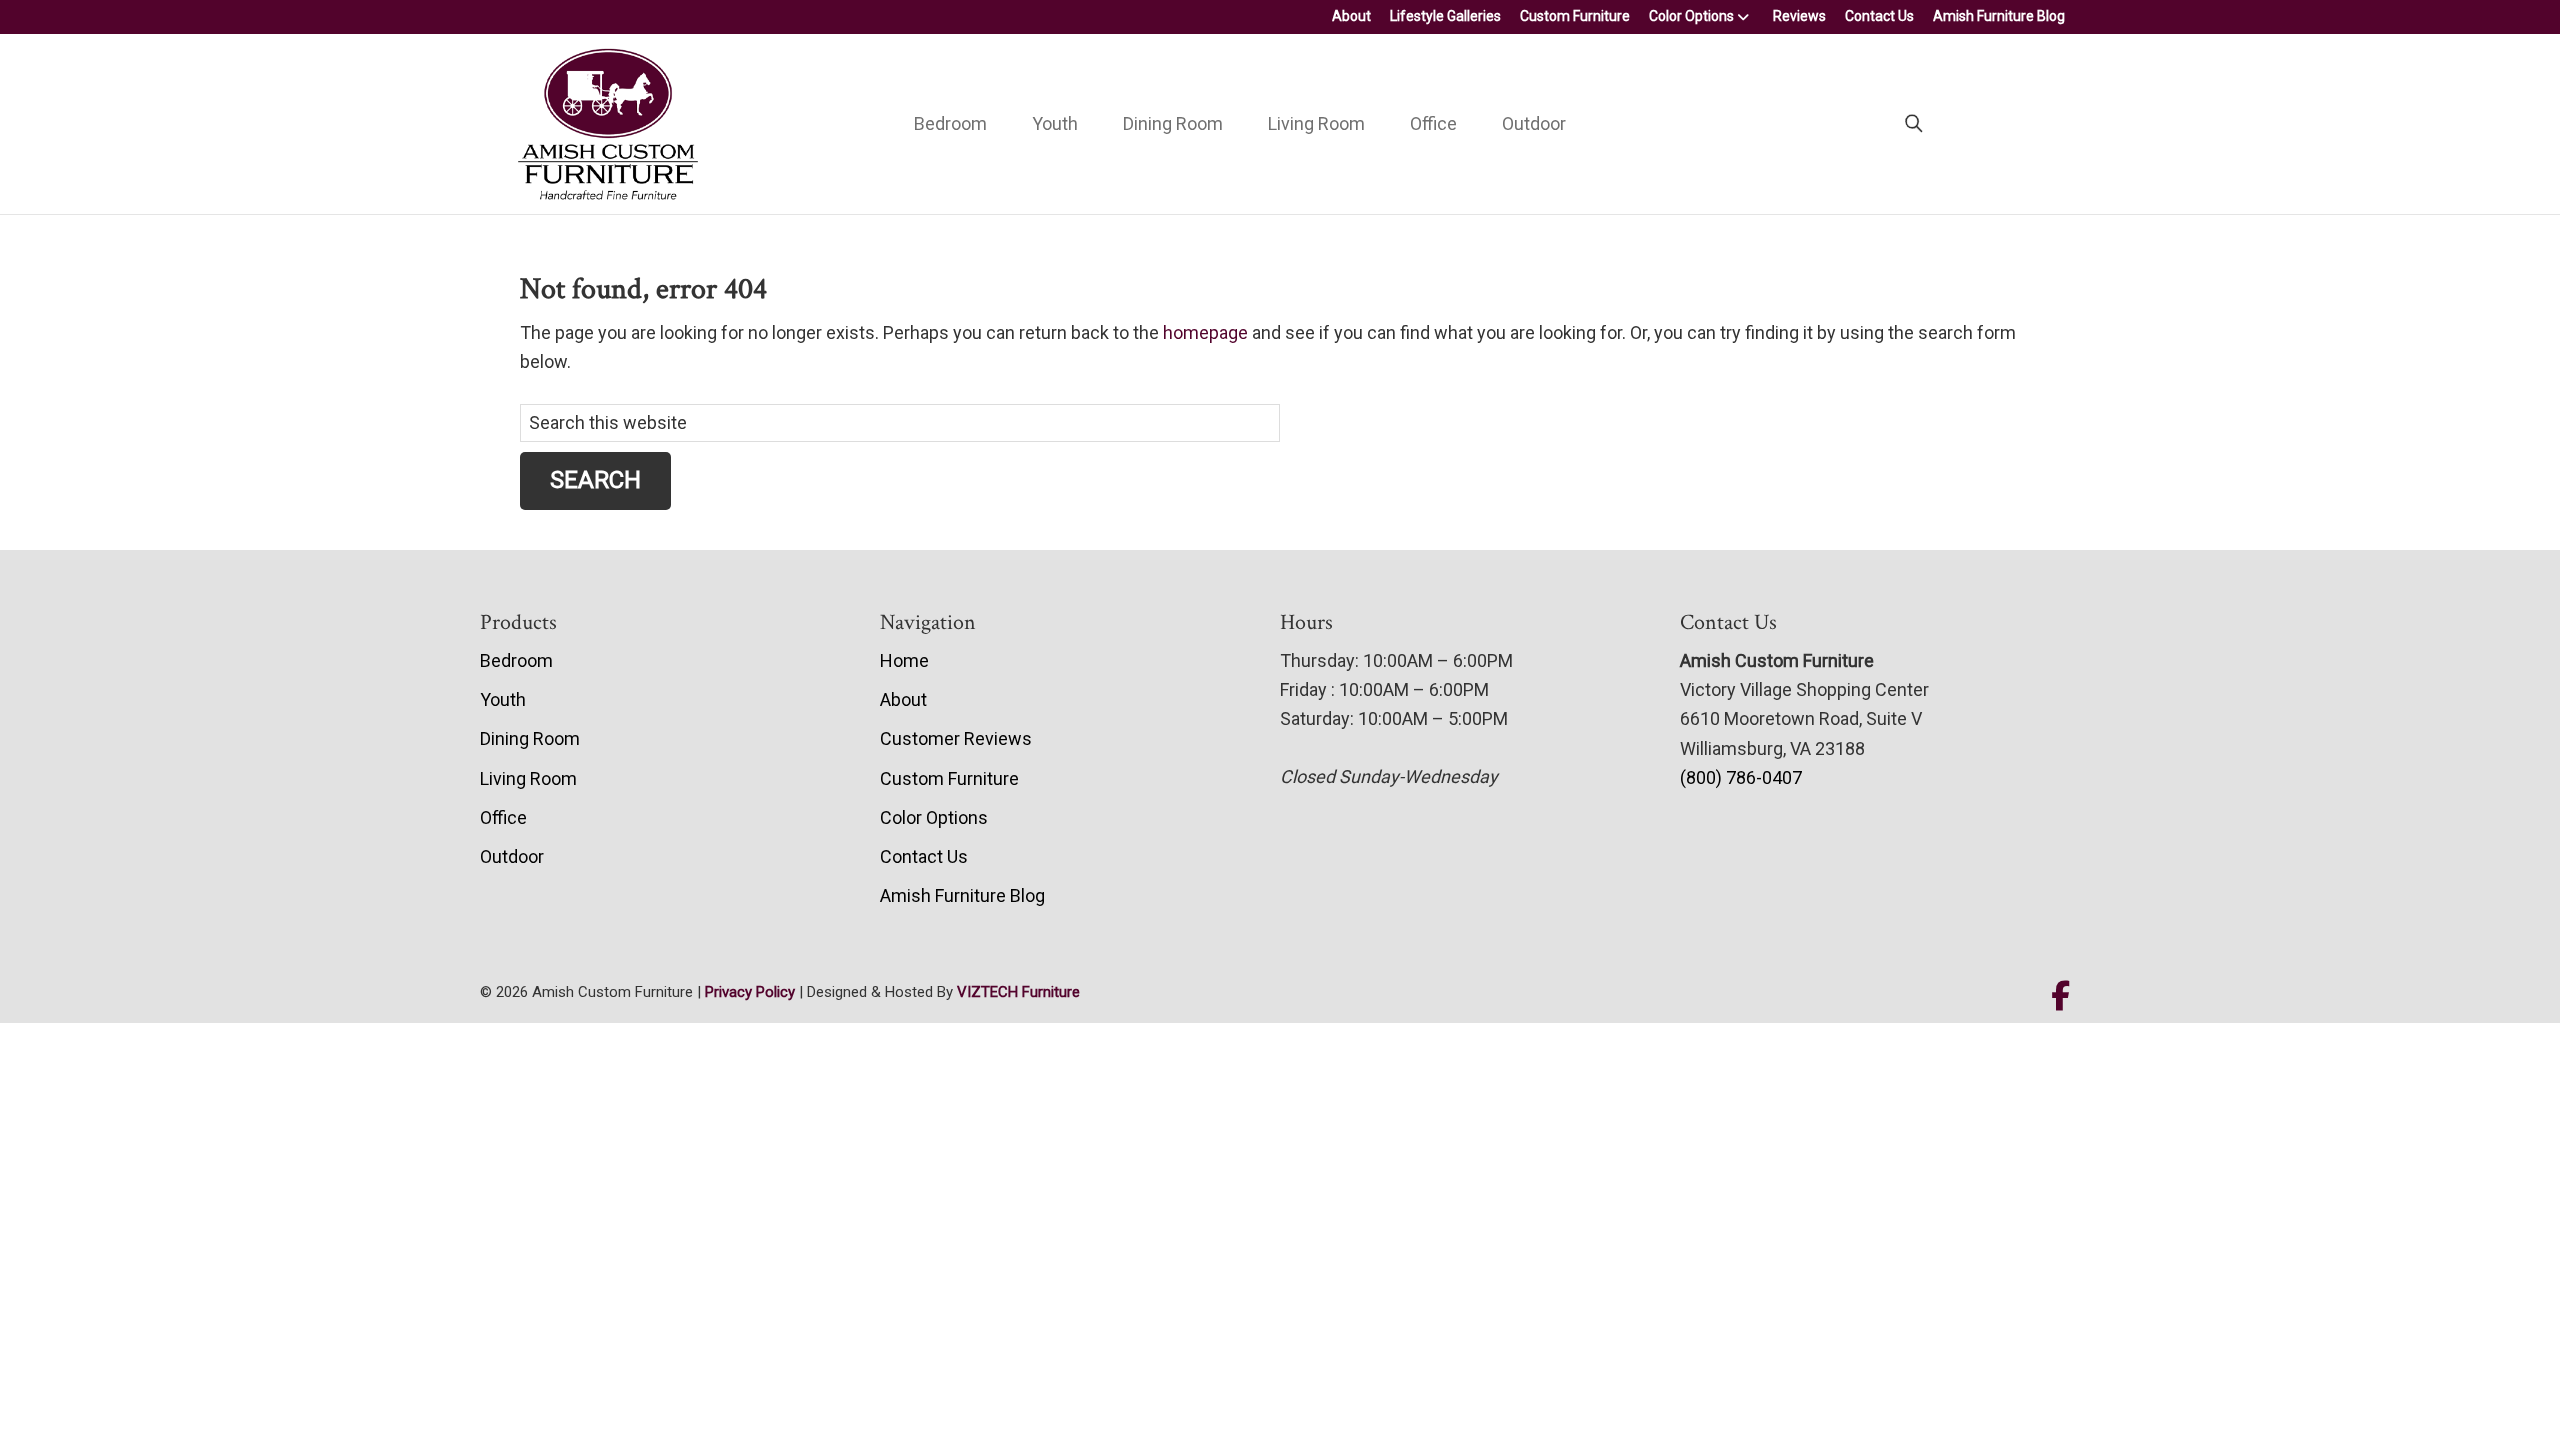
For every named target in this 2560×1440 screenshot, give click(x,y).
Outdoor (1534, 123)
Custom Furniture (1575, 16)
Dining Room (1173, 123)
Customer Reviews (956, 738)
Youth (1055, 123)
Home (904, 660)
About (1351, 16)
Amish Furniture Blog (1999, 16)
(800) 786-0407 (1741, 777)
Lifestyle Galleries (1445, 16)
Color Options (1691, 16)
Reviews (1799, 16)
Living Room (1316, 123)
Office (1433, 123)
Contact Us (1879, 16)
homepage (1205, 332)
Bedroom (950, 123)
